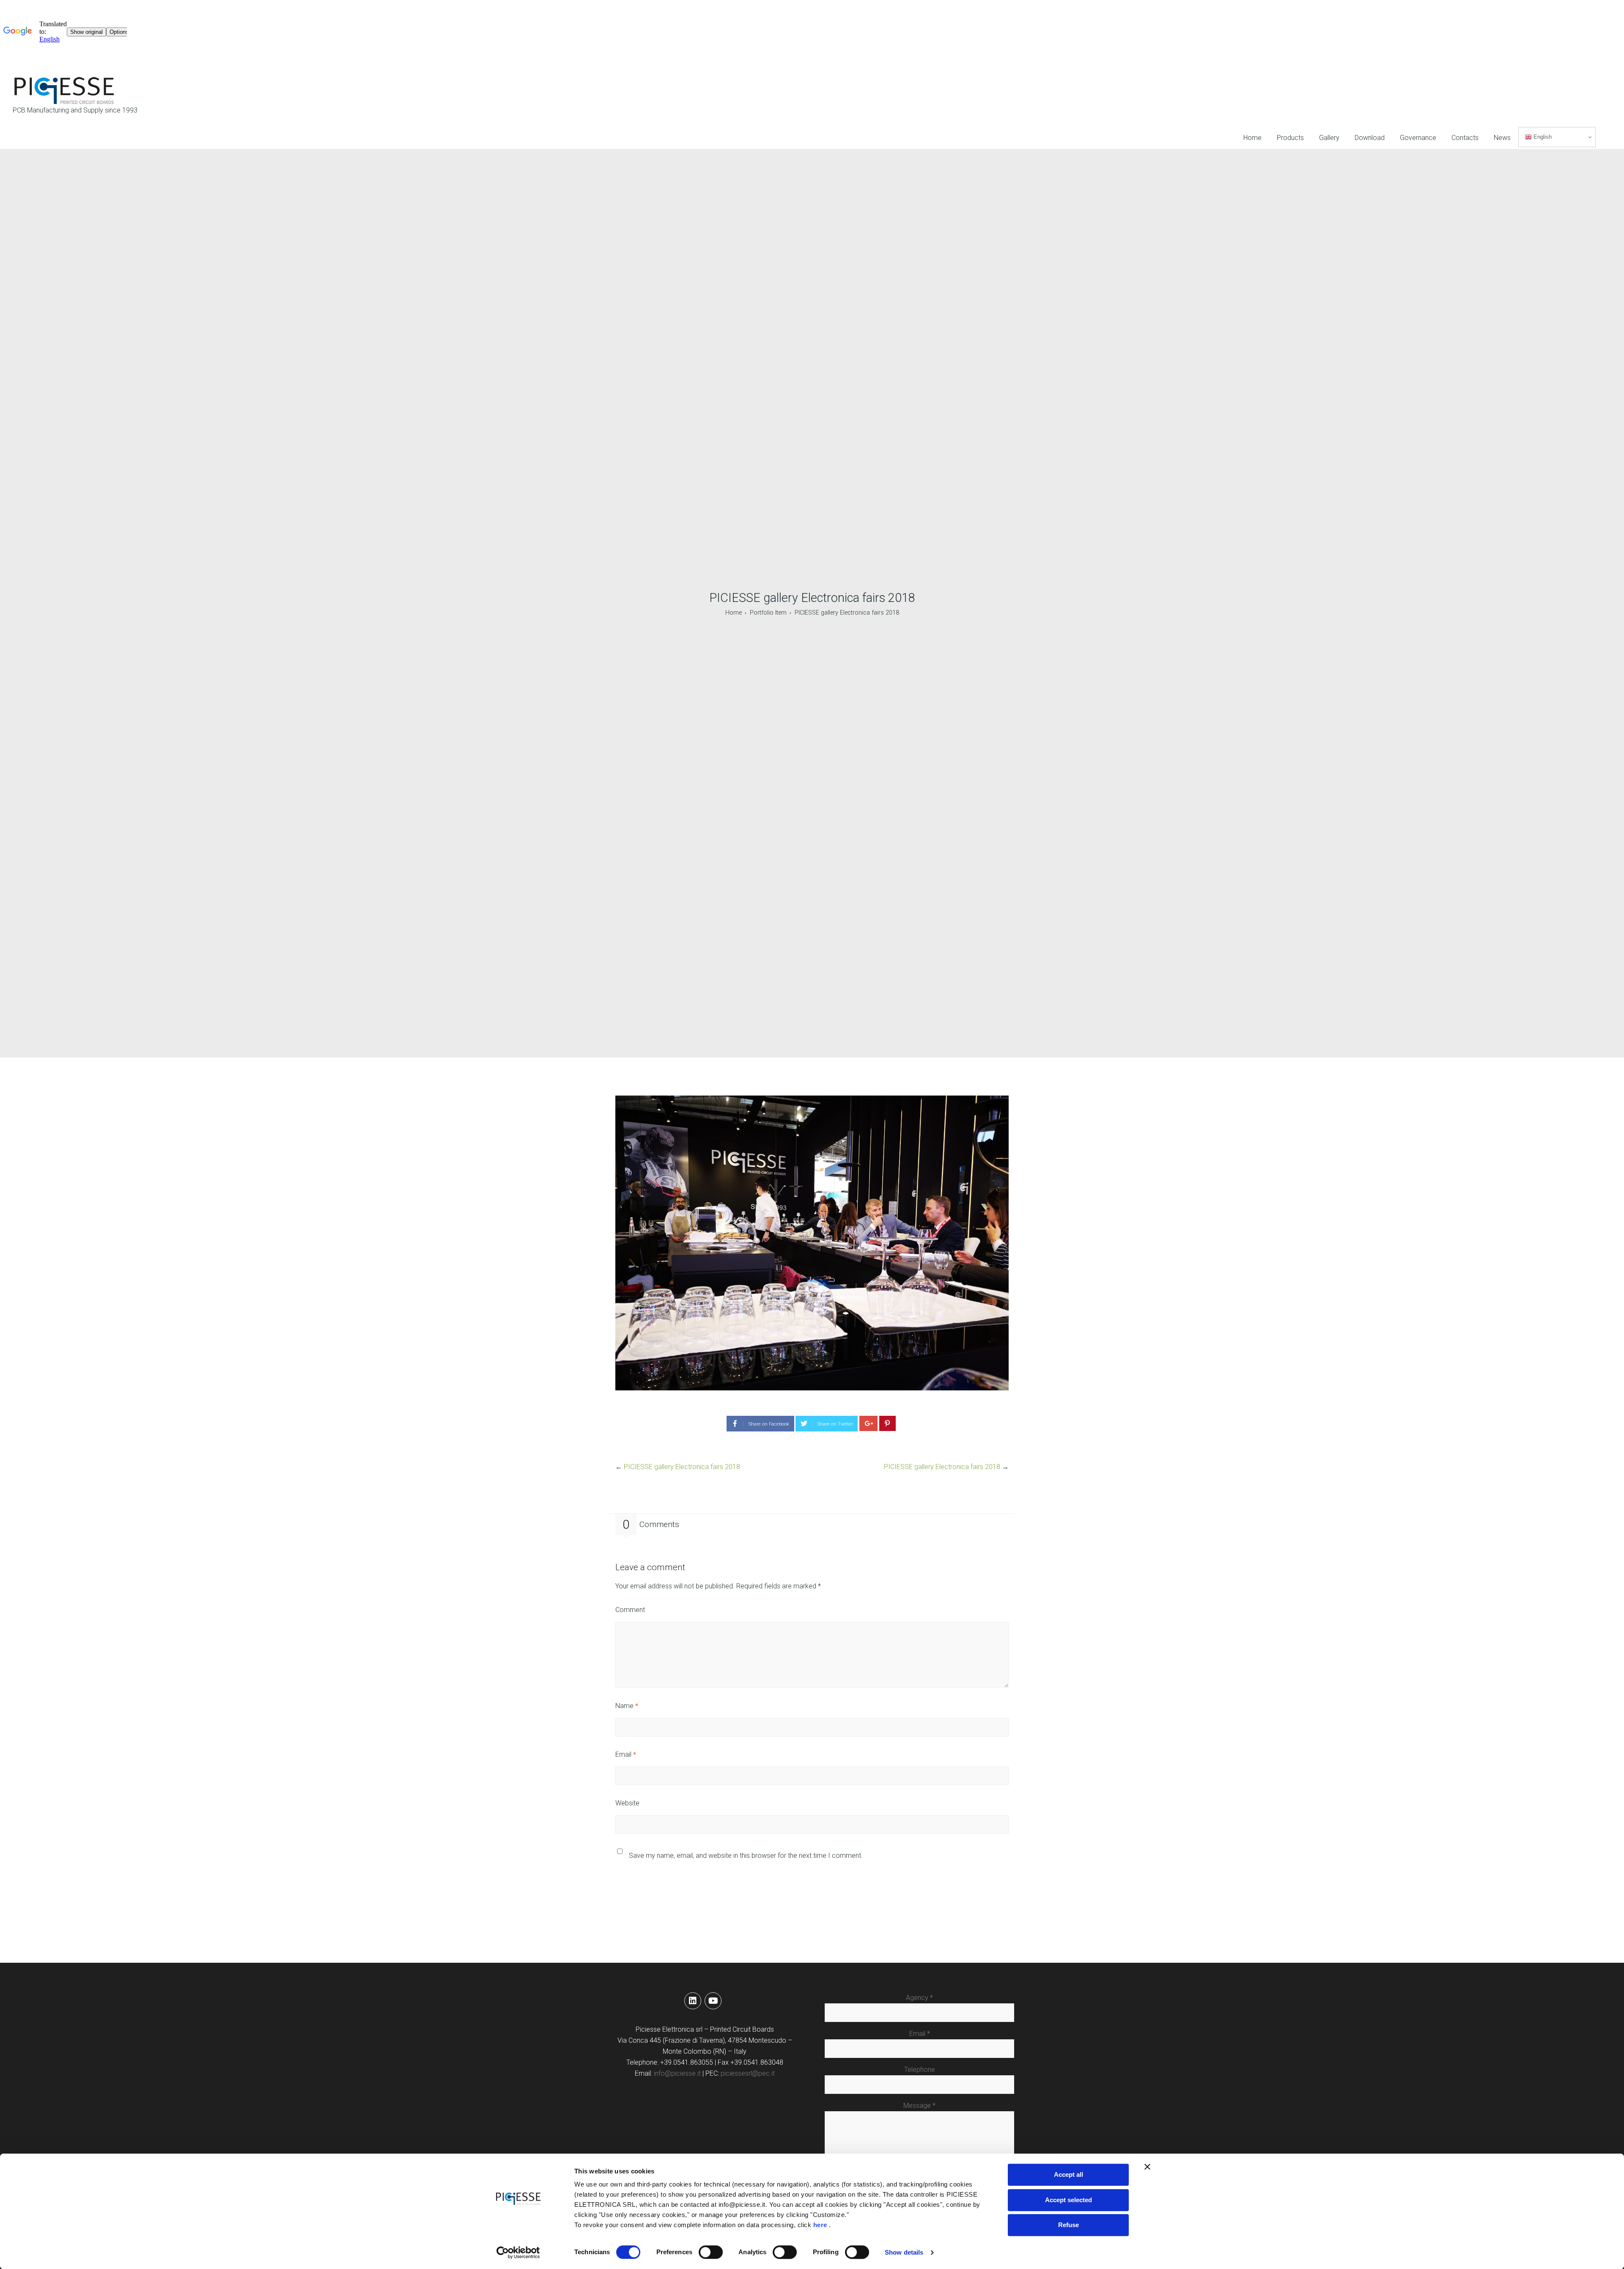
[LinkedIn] (693, 2001)
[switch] (711, 2252)
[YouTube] (713, 2001)
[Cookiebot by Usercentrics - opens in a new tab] (518, 2253)
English (1542, 137)
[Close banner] (1147, 2167)
